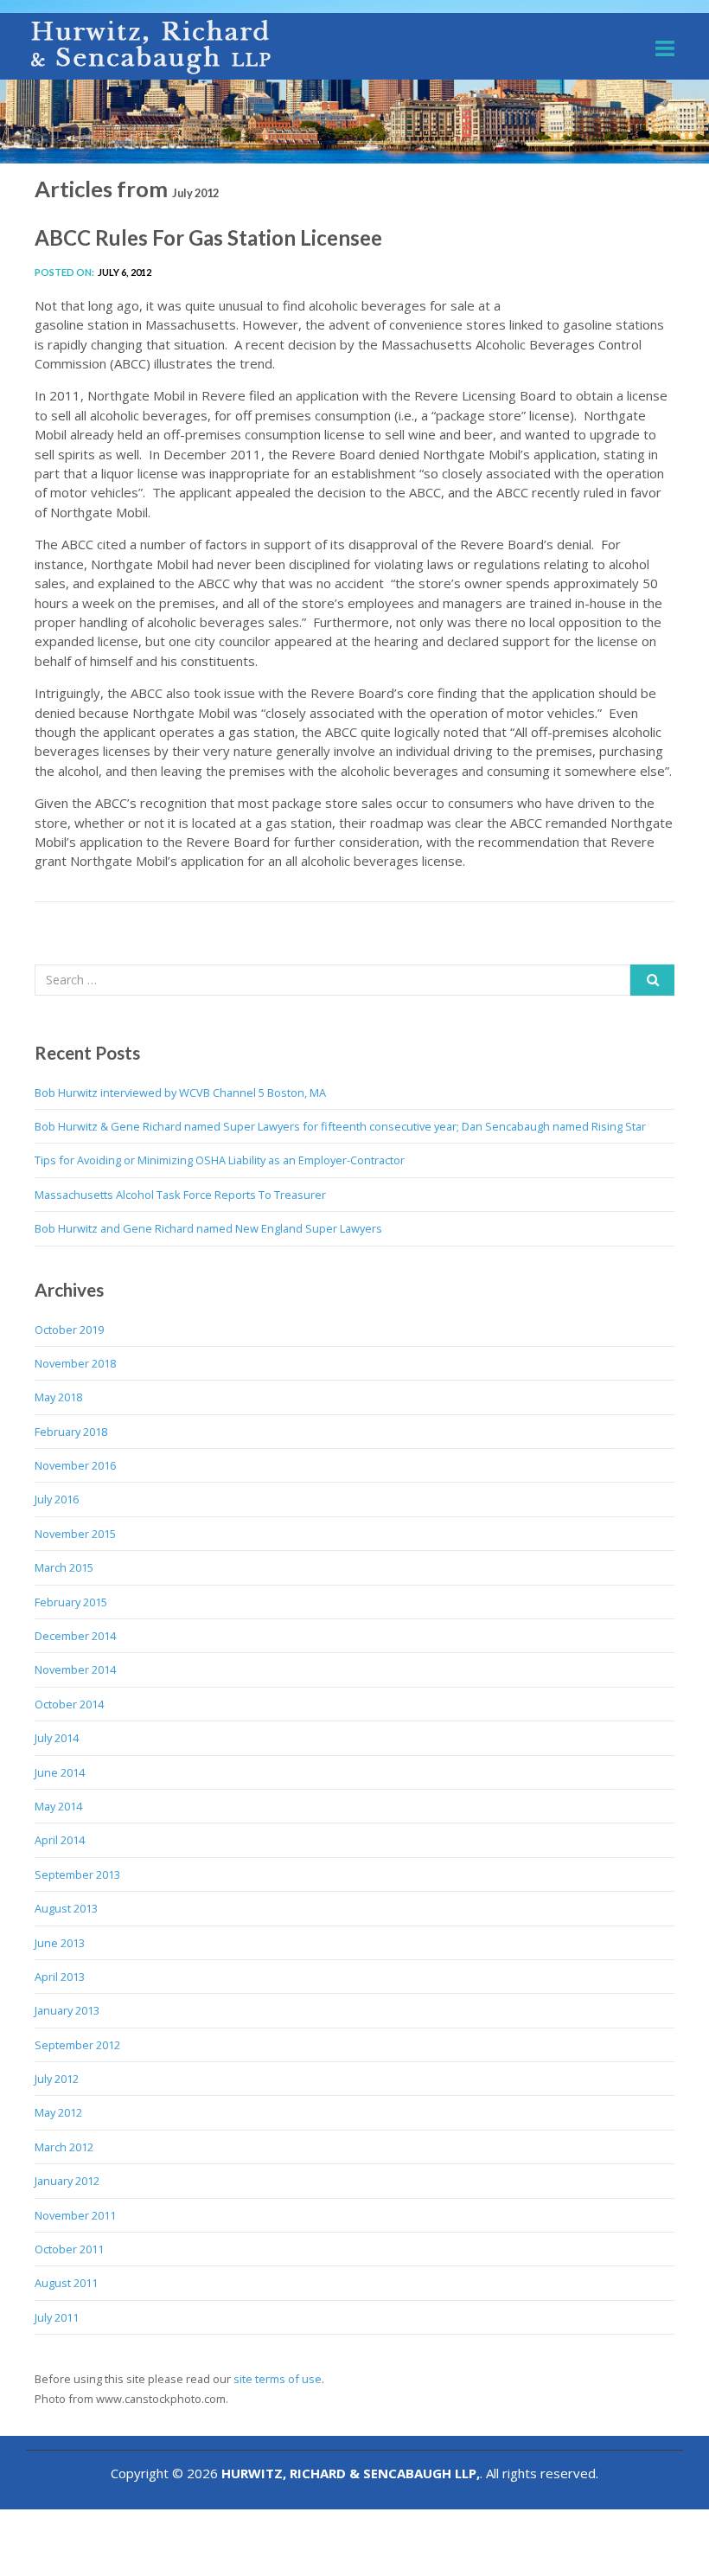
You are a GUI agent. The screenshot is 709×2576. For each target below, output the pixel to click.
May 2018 (58, 1397)
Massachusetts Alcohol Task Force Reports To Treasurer (180, 1195)
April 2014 (60, 1840)
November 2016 (75, 1465)
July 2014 (57, 1738)
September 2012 (77, 2045)
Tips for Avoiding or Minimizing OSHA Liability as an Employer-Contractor (220, 1160)
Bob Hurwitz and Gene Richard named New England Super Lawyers (208, 1228)
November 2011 (75, 2215)
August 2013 (66, 1908)
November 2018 (75, 1363)
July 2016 (57, 1499)
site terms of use (278, 2379)
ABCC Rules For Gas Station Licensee (208, 237)
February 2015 (71, 1602)
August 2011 (66, 2283)
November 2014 (75, 1669)
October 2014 (69, 1704)
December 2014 (75, 1636)
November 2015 (75, 1534)
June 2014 (60, 1772)
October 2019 (69, 1330)
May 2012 (58, 2112)
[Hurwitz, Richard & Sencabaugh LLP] (152, 46)
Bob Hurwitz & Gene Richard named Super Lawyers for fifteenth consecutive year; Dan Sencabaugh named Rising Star (340, 1126)
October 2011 (69, 2249)
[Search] (652, 980)
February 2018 (71, 1432)
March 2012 (64, 2147)
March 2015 (64, 1567)
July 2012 (57, 2079)
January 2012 (67, 2181)
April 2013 (60, 1977)
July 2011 (57, 2317)
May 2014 (58, 1806)
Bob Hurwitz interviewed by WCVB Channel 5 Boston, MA (180, 1093)
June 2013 (60, 1943)
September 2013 (77, 1874)
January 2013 (67, 2010)
